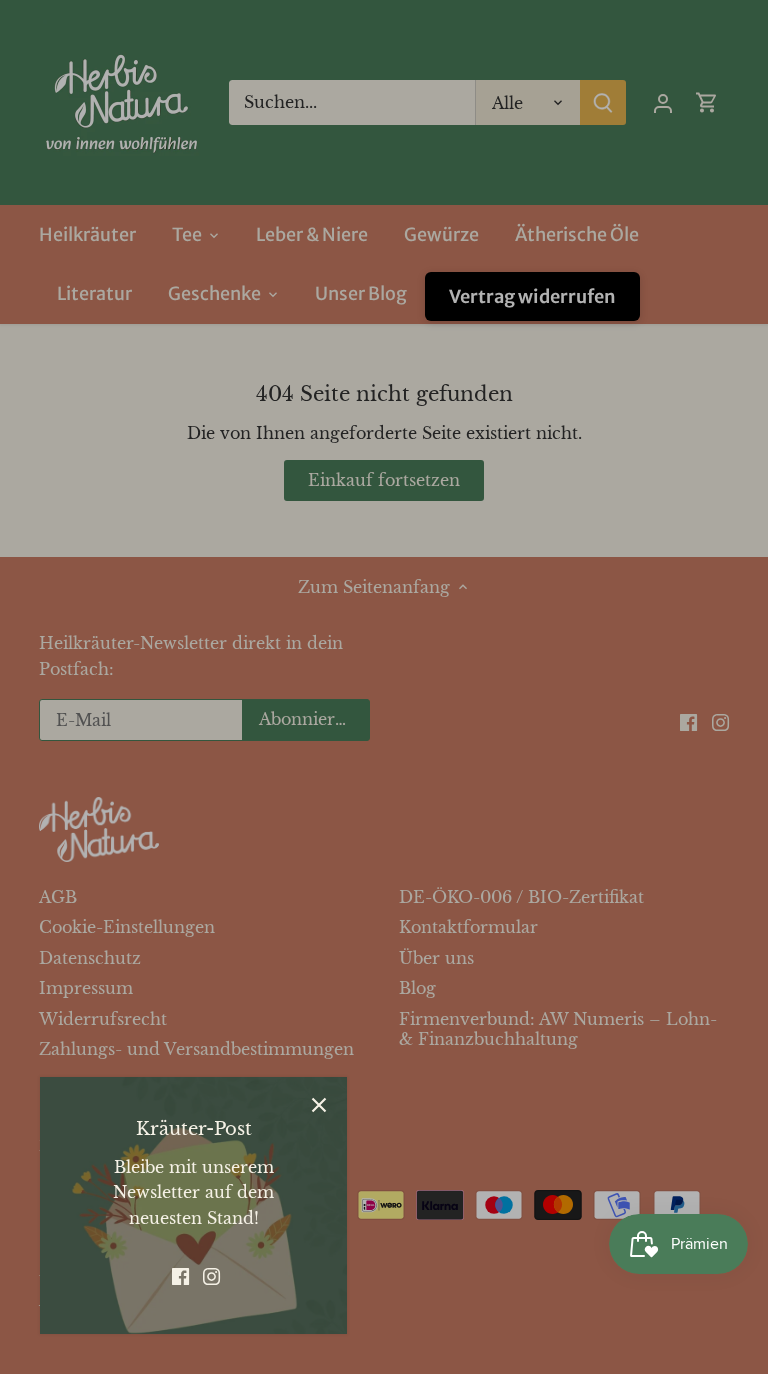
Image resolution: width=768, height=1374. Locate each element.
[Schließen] (319, 1105)
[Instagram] (211, 1275)
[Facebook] (180, 1275)
